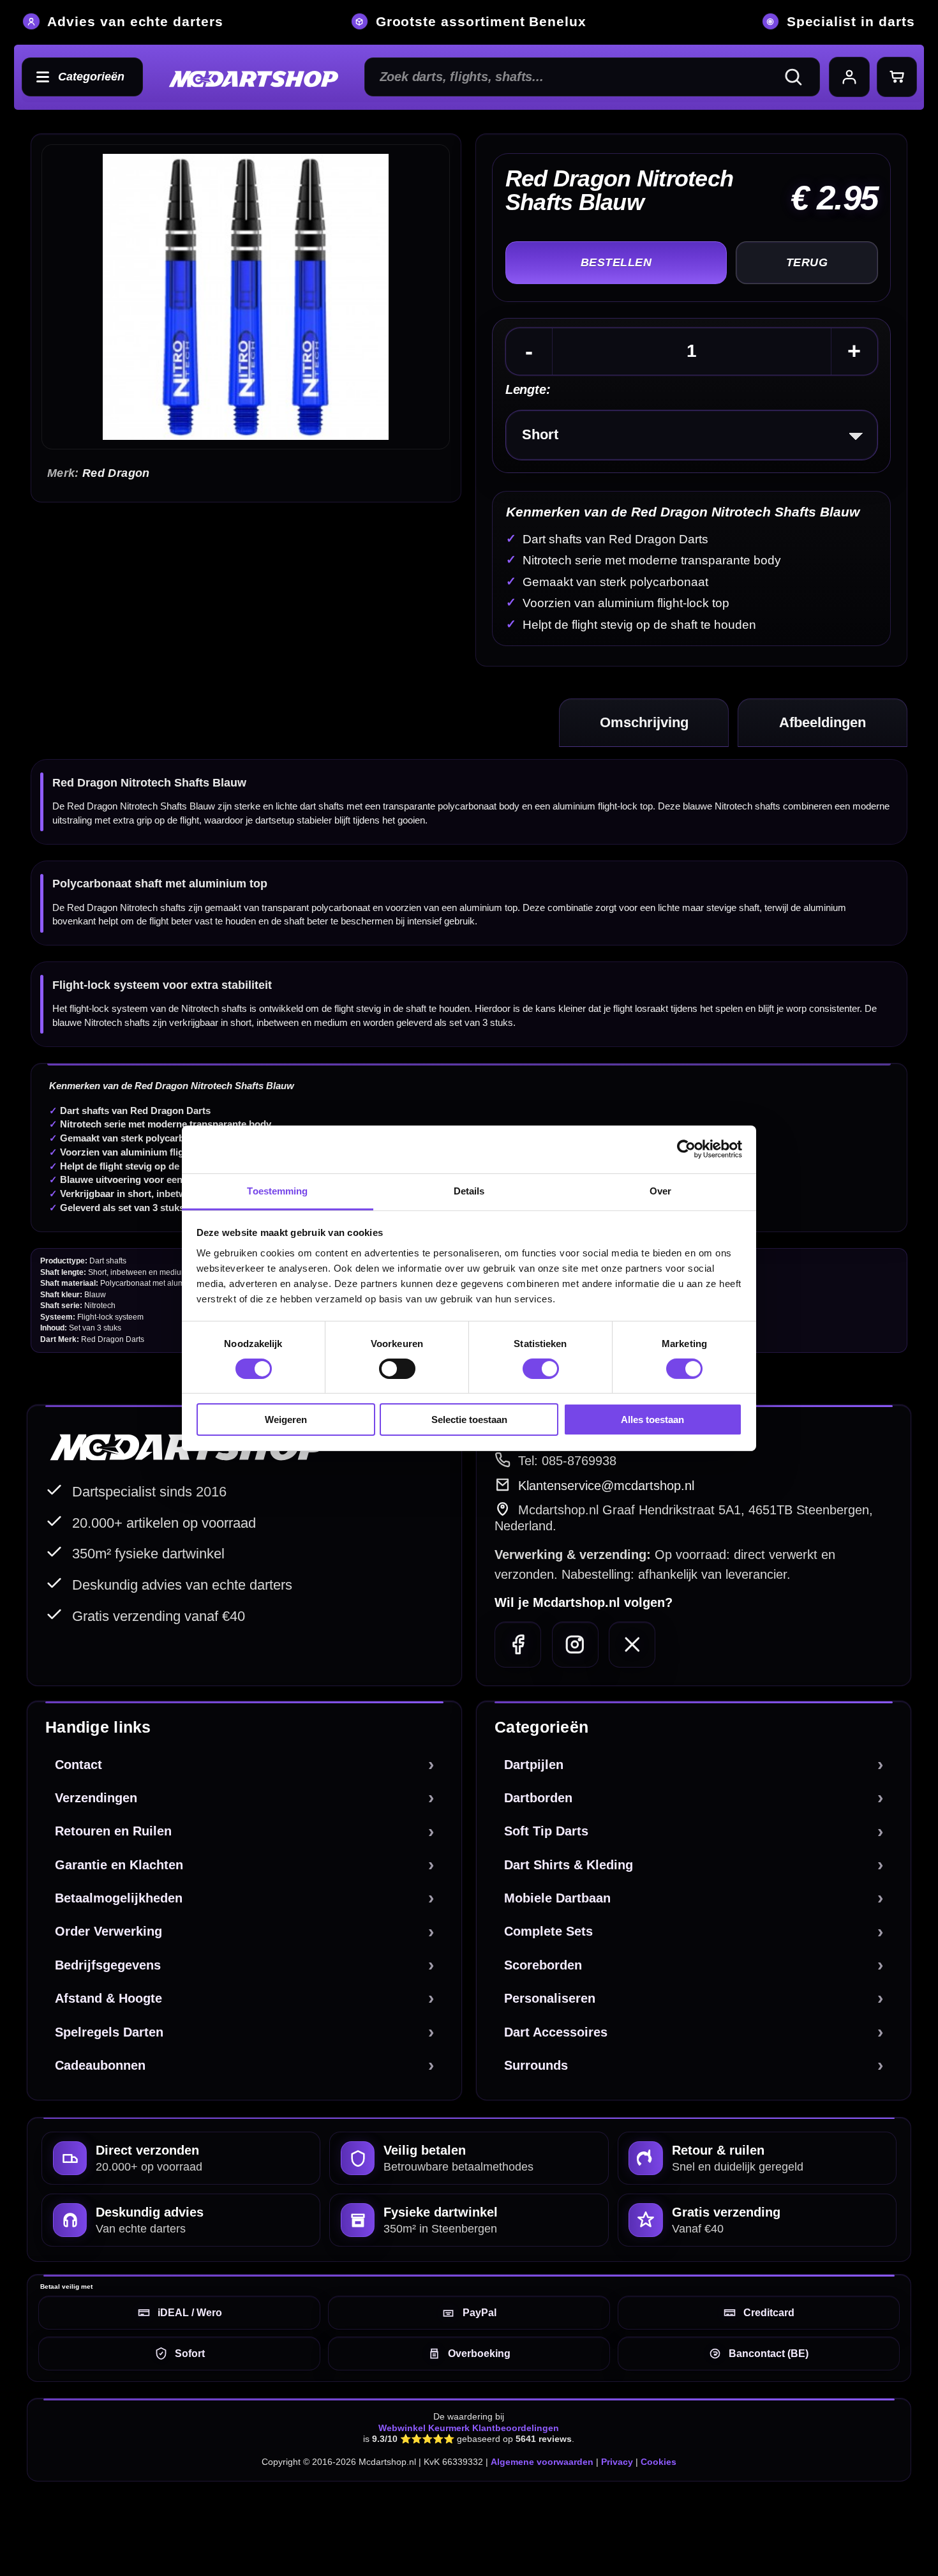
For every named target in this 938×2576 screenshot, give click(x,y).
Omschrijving (644, 722)
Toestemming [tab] (277, 1190)
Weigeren (286, 1420)
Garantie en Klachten (119, 1865)
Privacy (617, 2462)
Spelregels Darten (109, 2032)
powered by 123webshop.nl (847, 2520)
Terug (807, 262)
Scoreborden (543, 1965)
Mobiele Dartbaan (557, 1898)
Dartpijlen (534, 1765)
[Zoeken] (799, 77)
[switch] (397, 1369)
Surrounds (536, 2065)
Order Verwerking (108, 1931)
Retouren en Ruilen (113, 1831)
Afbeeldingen (823, 722)
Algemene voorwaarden (542, 2462)
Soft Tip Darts (546, 1831)
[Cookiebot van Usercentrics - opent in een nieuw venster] (686, 1149)
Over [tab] (660, 1190)
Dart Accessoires (556, 2032)
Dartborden (538, 1798)
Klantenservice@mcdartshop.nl (606, 1486)
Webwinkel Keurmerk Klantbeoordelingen (469, 2428)
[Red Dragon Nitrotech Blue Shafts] (245, 297)
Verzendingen (96, 1798)
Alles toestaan (652, 1420)
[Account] (849, 77)
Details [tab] (469, 1190)
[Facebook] (518, 1645)
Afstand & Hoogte (108, 1998)
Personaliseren (550, 1998)
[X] (632, 1645)
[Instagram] (575, 1645)
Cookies (659, 2462)
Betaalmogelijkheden (119, 1898)
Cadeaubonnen (100, 2065)
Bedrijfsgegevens (108, 1965)
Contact (78, 1765)
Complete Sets (548, 1931)
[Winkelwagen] (897, 77)
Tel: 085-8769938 (567, 1461)
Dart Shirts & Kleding (569, 1865)
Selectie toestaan (469, 1420)
